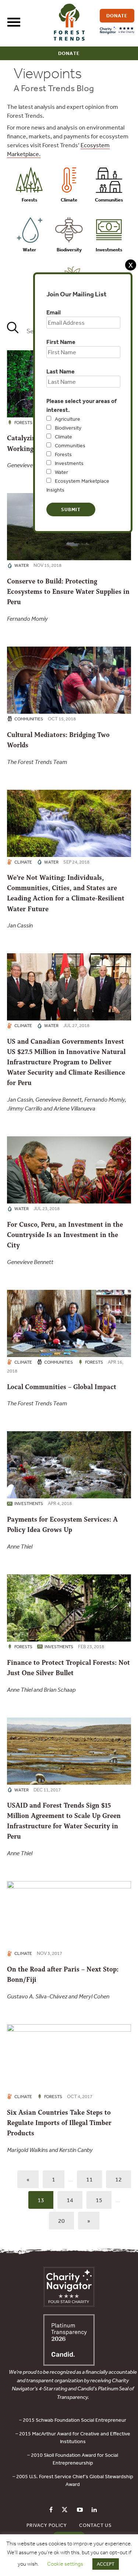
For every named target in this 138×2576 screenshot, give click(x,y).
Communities (70, 445)
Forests (63, 454)
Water (61, 472)
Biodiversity (68, 428)
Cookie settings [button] (65, 2564)
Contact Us (95, 2525)
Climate (63, 437)
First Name (61, 342)
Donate (69, 53)
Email (54, 312)
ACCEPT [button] (106, 2564)
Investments (69, 463)
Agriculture (68, 419)
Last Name (61, 371)
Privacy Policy (47, 2525)
